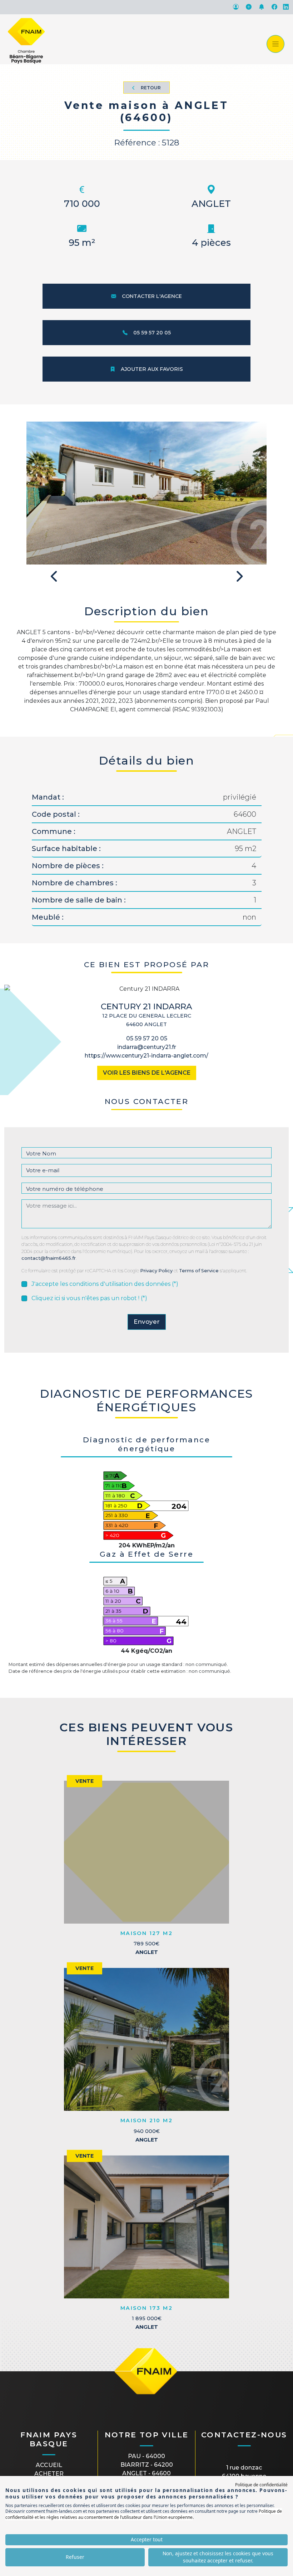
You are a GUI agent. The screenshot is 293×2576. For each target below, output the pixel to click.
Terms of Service (199, 1271)
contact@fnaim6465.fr (49, 1258)
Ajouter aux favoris (152, 369)
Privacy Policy (156, 1271)
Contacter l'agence (152, 296)
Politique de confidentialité (261, 2485)
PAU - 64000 (146, 2456)
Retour (151, 88)
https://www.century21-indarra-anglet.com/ (146, 1056)
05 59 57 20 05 (152, 333)
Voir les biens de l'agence (147, 1073)
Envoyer (147, 1322)
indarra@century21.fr (147, 1047)
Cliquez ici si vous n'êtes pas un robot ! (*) (89, 1298)
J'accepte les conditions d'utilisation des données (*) (105, 1284)
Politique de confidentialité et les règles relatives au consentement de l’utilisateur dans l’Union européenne (144, 2514)
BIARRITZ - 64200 (147, 2465)
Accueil (49, 2465)
